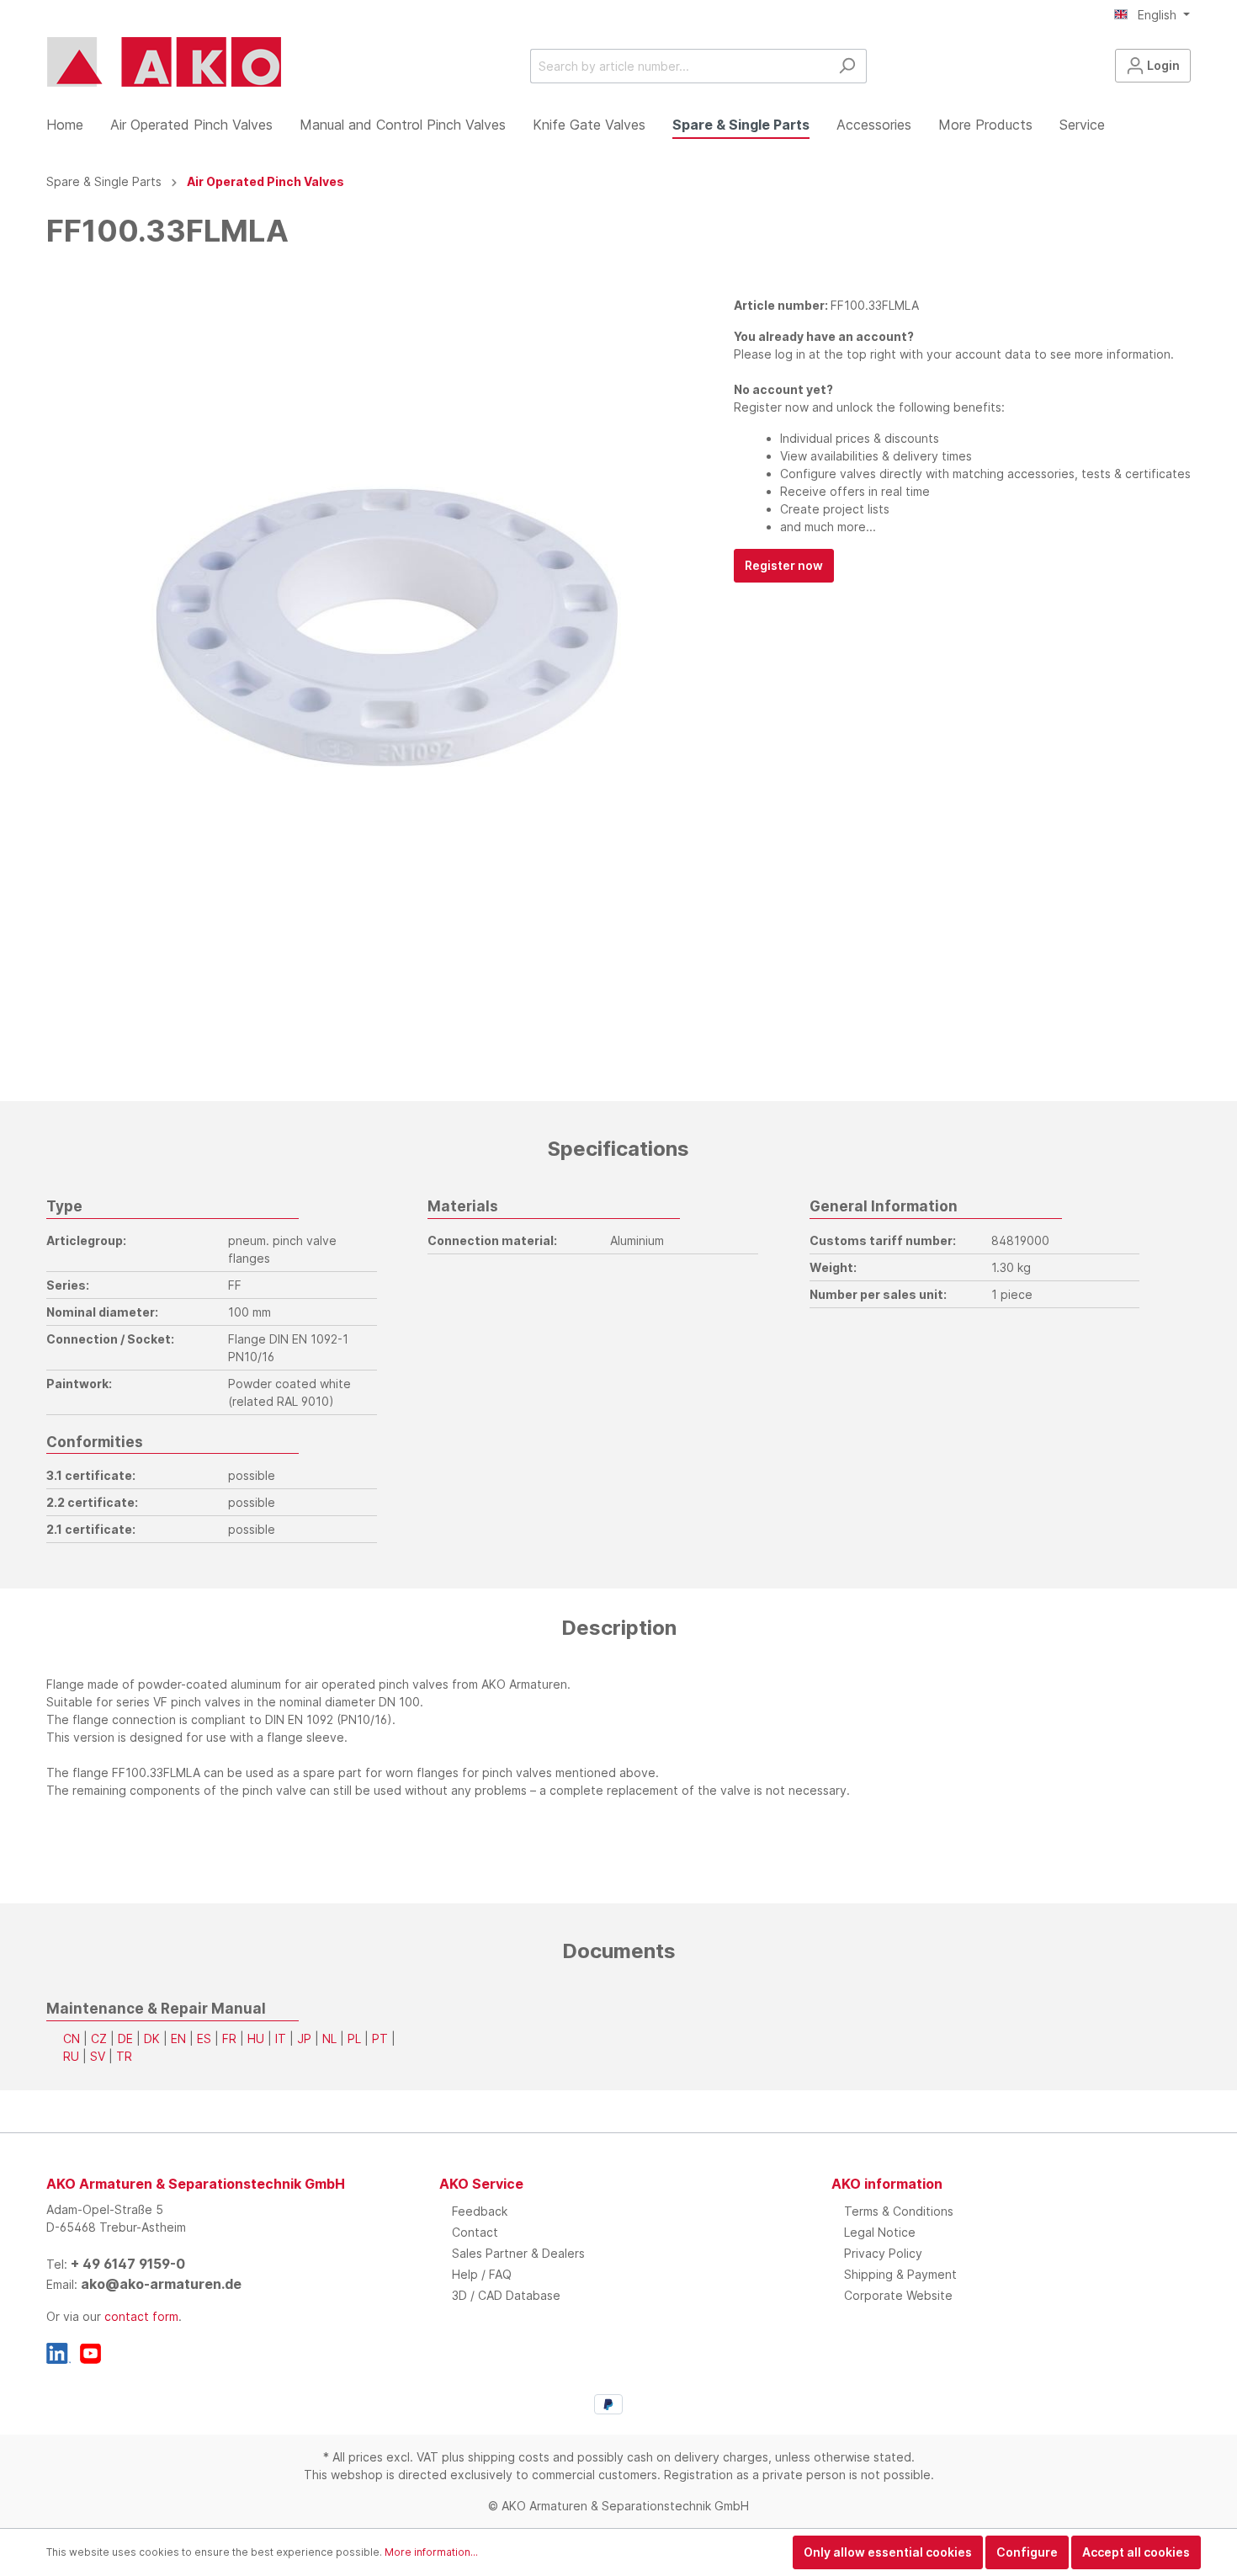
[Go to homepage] (164, 62)
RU (71, 2056)
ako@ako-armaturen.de (161, 2284)
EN (178, 2038)
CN (72, 2038)
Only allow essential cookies (888, 2552)
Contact (475, 2232)
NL (329, 2038)
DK (152, 2038)
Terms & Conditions (899, 2211)
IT (281, 2038)
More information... (431, 2552)
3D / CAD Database (506, 2295)
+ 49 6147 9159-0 (128, 2264)
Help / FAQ (482, 2274)
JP (304, 2038)
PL (354, 2038)
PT (380, 2038)
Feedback (480, 2211)
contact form (141, 2316)
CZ (99, 2038)
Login (1162, 65)
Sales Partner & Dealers (518, 2253)
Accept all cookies (1136, 2552)
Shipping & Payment (900, 2274)
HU (256, 2038)
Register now (784, 565)
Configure (1027, 2552)
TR (124, 2056)
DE (125, 2038)
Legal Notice (880, 2232)
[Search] (847, 66)
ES (204, 2038)
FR (229, 2038)
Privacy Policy (883, 2253)
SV (98, 2056)
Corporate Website (898, 2295)
